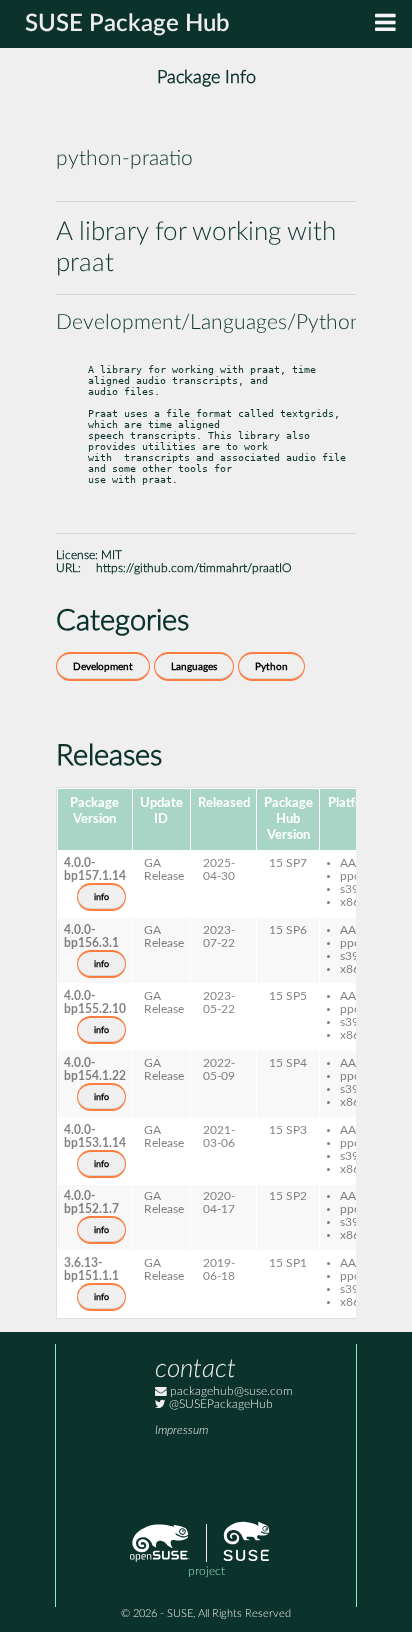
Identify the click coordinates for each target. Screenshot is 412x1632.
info (101, 897)
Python (271, 667)
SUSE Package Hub (127, 24)
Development (103, 667)
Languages (194, 667)
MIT (111, 555)
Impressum (181, 1430)
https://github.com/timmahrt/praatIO (194, 568)
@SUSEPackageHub (219, 1404)
